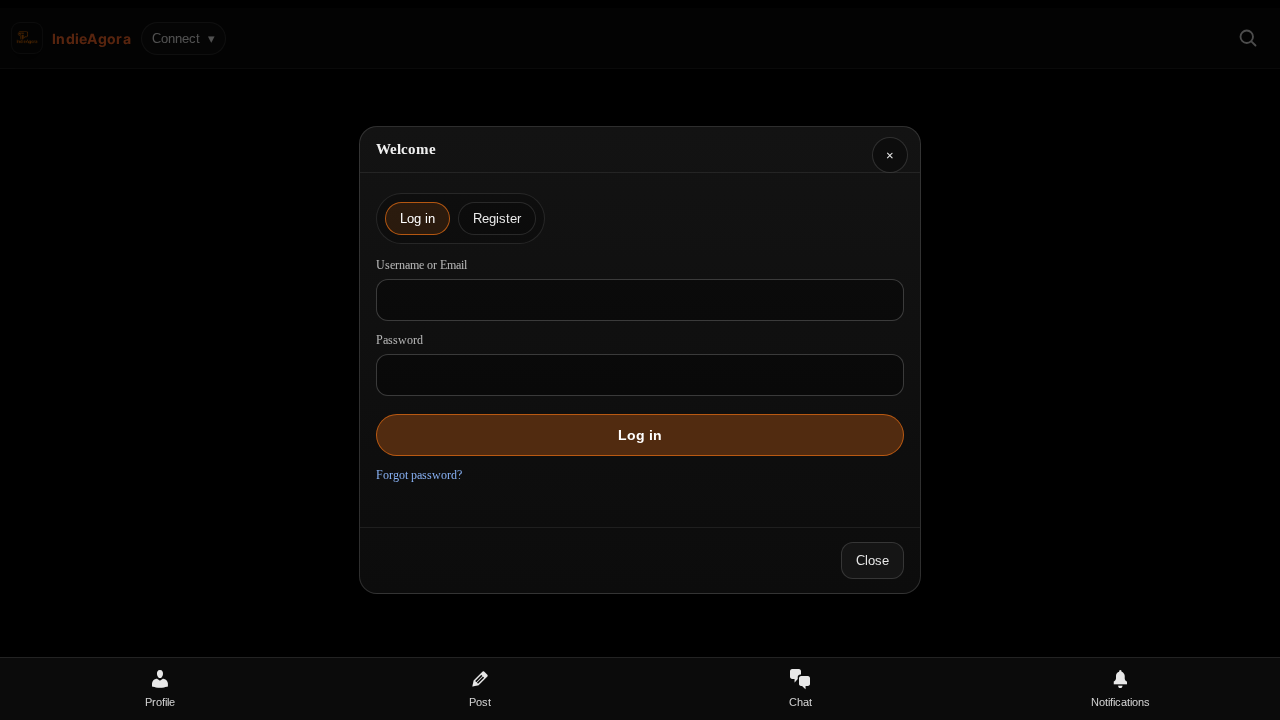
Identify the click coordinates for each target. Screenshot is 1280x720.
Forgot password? (419, 475)
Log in (640, 435)
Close (872, 560)
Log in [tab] (417, 218)
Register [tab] (497, 218)
